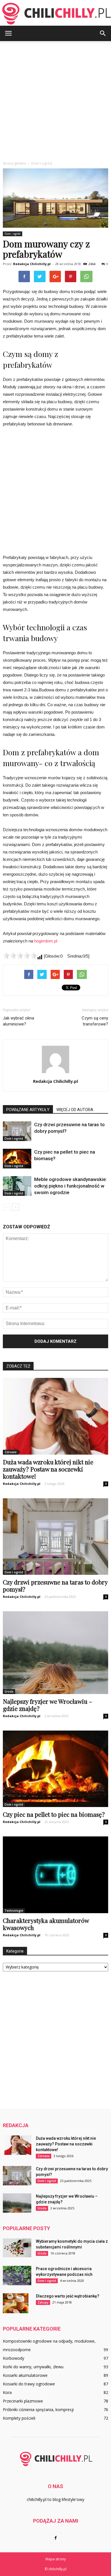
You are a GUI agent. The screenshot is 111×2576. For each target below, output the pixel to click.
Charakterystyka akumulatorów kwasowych (46, 1924)
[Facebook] (55, 2538)
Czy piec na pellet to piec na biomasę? (54, 1814)
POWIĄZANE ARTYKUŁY (28, 1110)
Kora (7, 2392)
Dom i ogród (13, 234)
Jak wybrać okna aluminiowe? (18, 1021)
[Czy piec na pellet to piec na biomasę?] (17, 1159)
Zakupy (43, 2302)
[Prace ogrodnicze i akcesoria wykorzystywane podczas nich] (17, 2276)
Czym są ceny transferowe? (95, 1021)
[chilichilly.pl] (55, 13)
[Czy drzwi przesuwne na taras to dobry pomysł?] (17, 1131)
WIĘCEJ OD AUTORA (75, 1110)
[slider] (20, 956)
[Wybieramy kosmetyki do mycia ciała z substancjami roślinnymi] (17, 2248)
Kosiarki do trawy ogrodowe (29, 2384)
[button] (103, 33)
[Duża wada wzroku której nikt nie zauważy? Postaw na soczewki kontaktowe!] (55, 1416)
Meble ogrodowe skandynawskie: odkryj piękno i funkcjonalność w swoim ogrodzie (71, 1186)
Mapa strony (56, 2559)
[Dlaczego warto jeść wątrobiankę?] (16, 2303)
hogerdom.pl (46, 941)
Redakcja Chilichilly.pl (32, 264)
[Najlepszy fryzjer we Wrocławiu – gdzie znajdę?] (55, 1653)
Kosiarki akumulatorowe (25, 2375)
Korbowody (14, 2358)
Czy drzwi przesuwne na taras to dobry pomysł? (55, 1585)
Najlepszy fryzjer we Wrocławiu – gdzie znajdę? (48, 1705)
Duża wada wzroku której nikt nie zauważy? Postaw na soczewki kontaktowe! (48, 1469)
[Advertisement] (55, 100)
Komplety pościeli (19, 2418)
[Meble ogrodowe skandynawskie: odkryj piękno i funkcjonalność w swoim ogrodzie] (17, 1186)
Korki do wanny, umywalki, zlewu (33, 2367)
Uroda (9, 1691)
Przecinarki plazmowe (23, 2401)
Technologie (14, 1911)
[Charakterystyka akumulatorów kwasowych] (55, 1875)
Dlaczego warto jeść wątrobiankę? (68, 2296)
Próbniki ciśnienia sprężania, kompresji (38, 2410)
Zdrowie (11, 1452)
